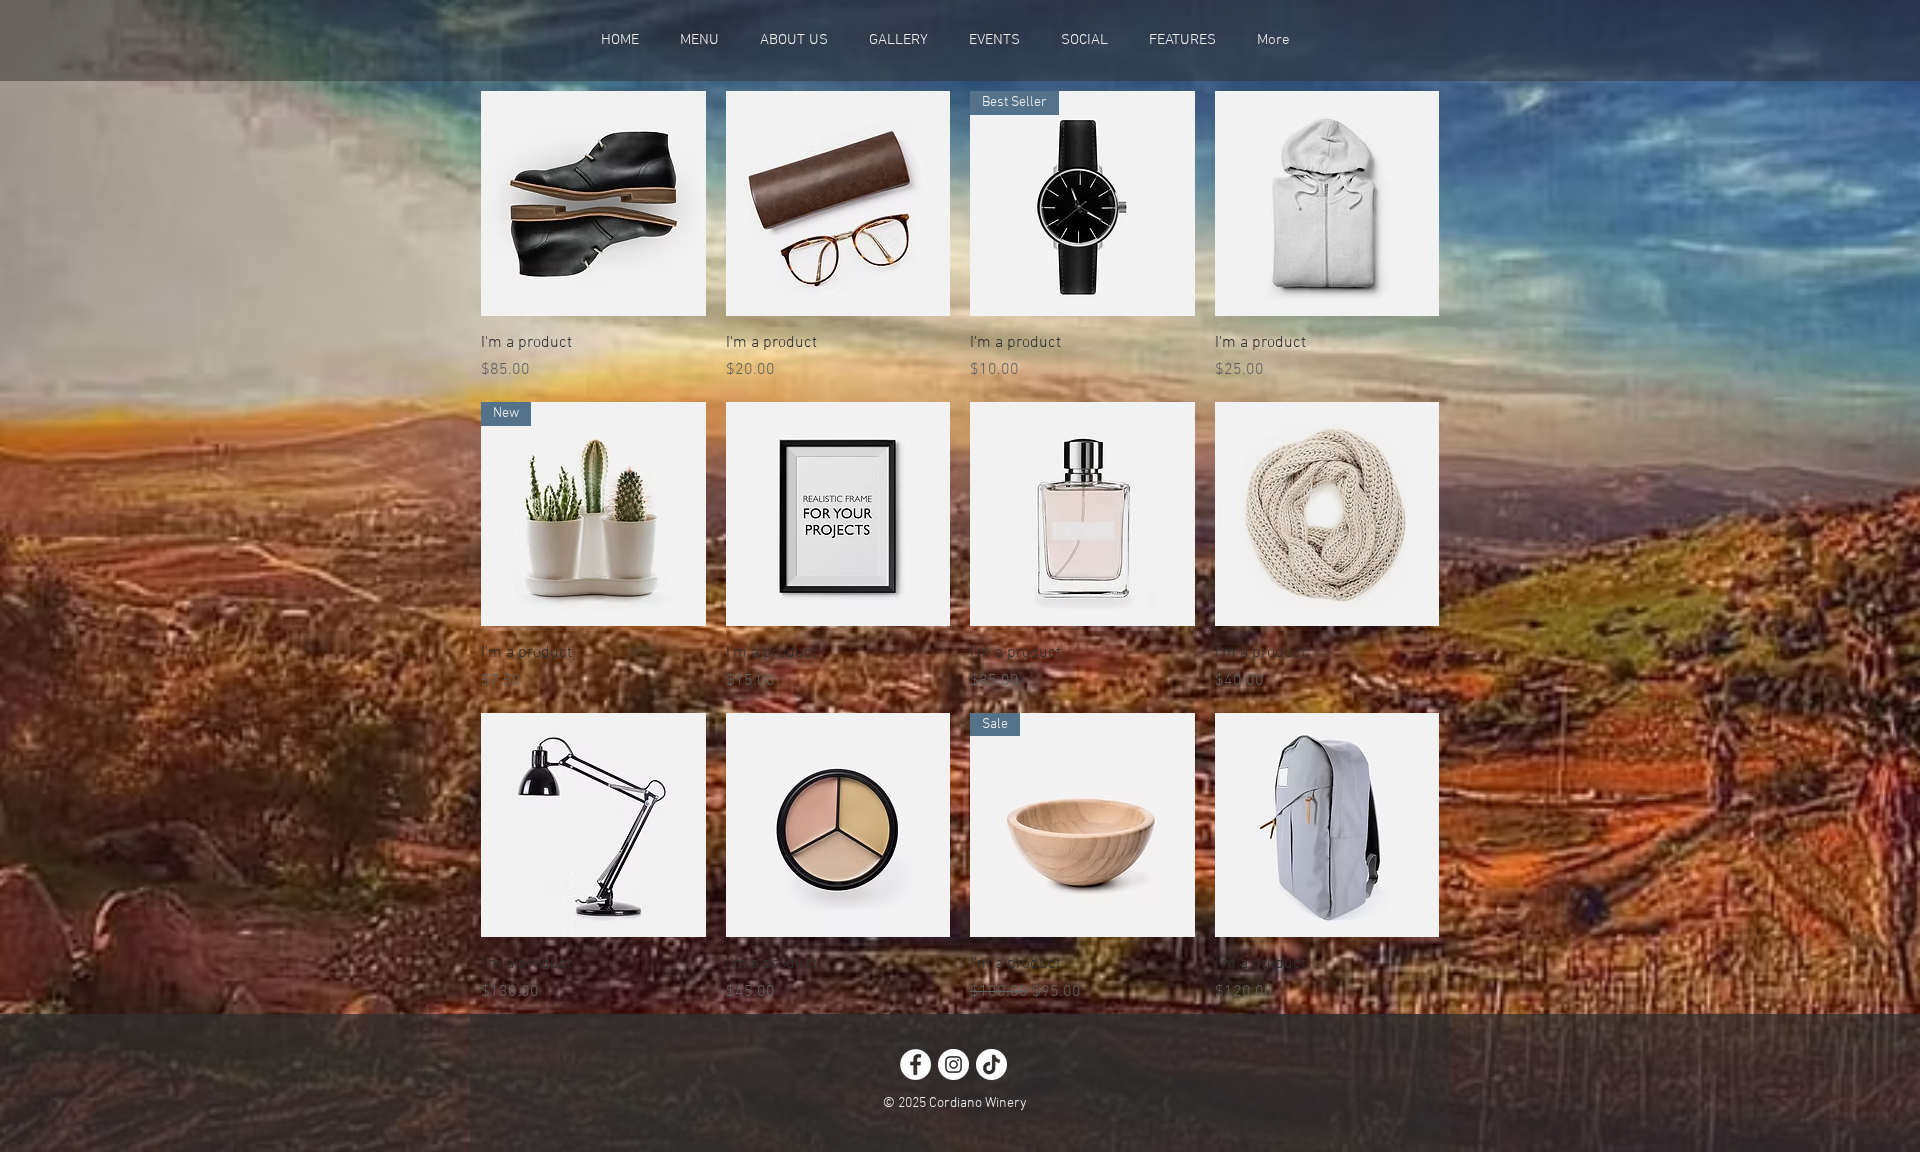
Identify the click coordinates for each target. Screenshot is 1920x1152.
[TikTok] (991, 1064)
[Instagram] (953, 1064)
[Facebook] (915, 1064)
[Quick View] (593, 203)
